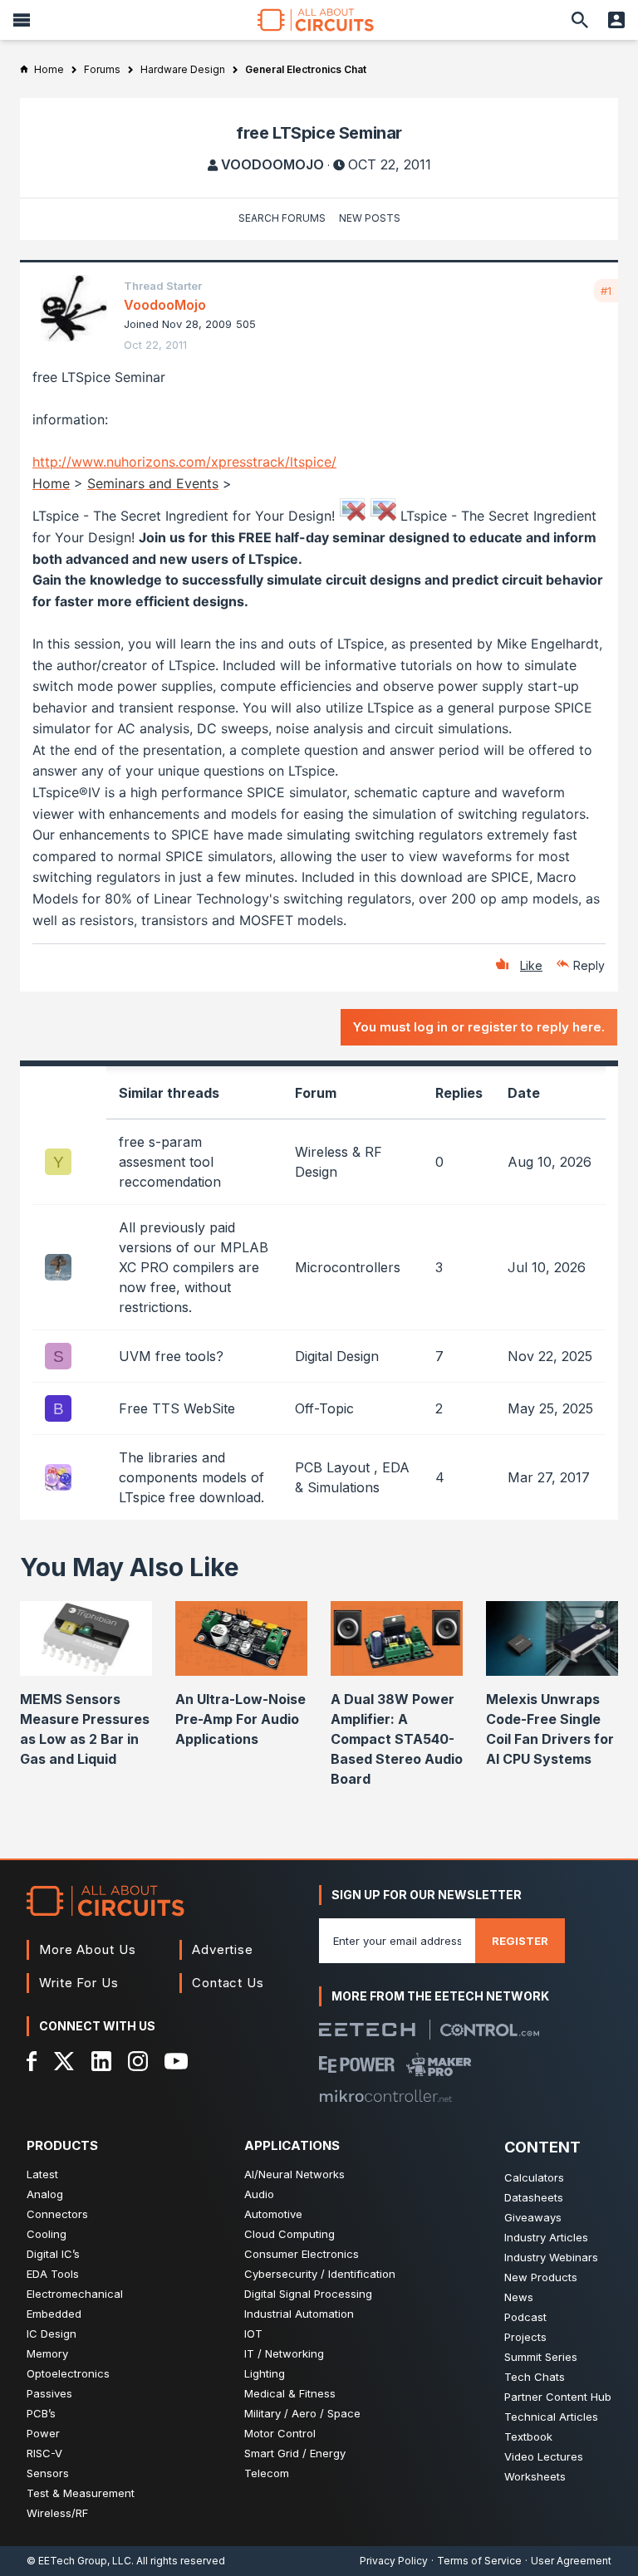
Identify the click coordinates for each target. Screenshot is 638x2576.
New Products (541, 2277)
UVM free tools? (171, 1356)
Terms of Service (479, 2561)
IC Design (52, 2334)
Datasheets (534, 2197)
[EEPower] (357, 2064)
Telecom (267, 2473)
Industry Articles (546, 2237)
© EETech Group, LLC (79, 2561)
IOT (253, 2334)
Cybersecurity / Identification (320, 2274)
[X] (64, 2061)
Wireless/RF (57, 2513)
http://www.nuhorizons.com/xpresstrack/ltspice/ (184, 462)
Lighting (265, 2373)
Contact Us (228, 1983)
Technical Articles (551, 2417)
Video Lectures (544, 2456)
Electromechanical (75, 2294)
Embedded (54, 2314)
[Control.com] (490, 2030)
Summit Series (541, 2357)
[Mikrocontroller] (385, 2096)
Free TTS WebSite (177, 1408)
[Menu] (22, 20)
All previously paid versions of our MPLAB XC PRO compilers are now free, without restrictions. (194, 1267)
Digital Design (337, 1356)
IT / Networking (284, 2353)
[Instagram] (138, 2061)
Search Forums (282, 218)
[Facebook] (32, 2061)
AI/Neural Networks (294, 2174)
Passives (49, 2393)
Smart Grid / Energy (295, 2453)
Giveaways (533, 2217)
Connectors (57, 2214)
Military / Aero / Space (302, 2413)
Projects (525, 2337)
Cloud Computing (290, 2234)
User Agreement (571, 2561)
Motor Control (280, 2433)
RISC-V (44, 2453)
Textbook (528, 2436)
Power (43, 2433)
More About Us (88, 1949)
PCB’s (41, 2413)
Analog (45, 2194)
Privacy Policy (394, 2561)
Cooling (47, 2234)
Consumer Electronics (302, 2254)
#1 (606, 291)
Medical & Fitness (290, 2393)
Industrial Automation (299, 2314)
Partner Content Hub (558, 2397)
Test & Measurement (81, 2493)
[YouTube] (176, 2061)
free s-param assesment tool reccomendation (170, 1162)
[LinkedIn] (101, 2061)
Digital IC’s (53, 2254)
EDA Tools (53, 2274)
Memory (47, 2353)
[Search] (580, 20)
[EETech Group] (367, 2030)
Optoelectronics (68, 2373)
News (519, 2297)
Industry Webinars (551, 2257)
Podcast (525, 2317)
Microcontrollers (348, 1267)
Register (520, 1941)
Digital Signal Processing (308, 2294)
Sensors (48, 2473)
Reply (589, 965)
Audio (259, 2194)
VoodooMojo (272, 164)
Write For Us (79, 1983)
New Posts (370, 218)
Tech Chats (535, 2377)
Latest (42, 2174)
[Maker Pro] (439, 2064)
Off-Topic (324, 1408)
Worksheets (535, 2476)
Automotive (273, 2214)
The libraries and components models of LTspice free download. (191, 1477)
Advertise (223, 1949)
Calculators (534, 2177)
